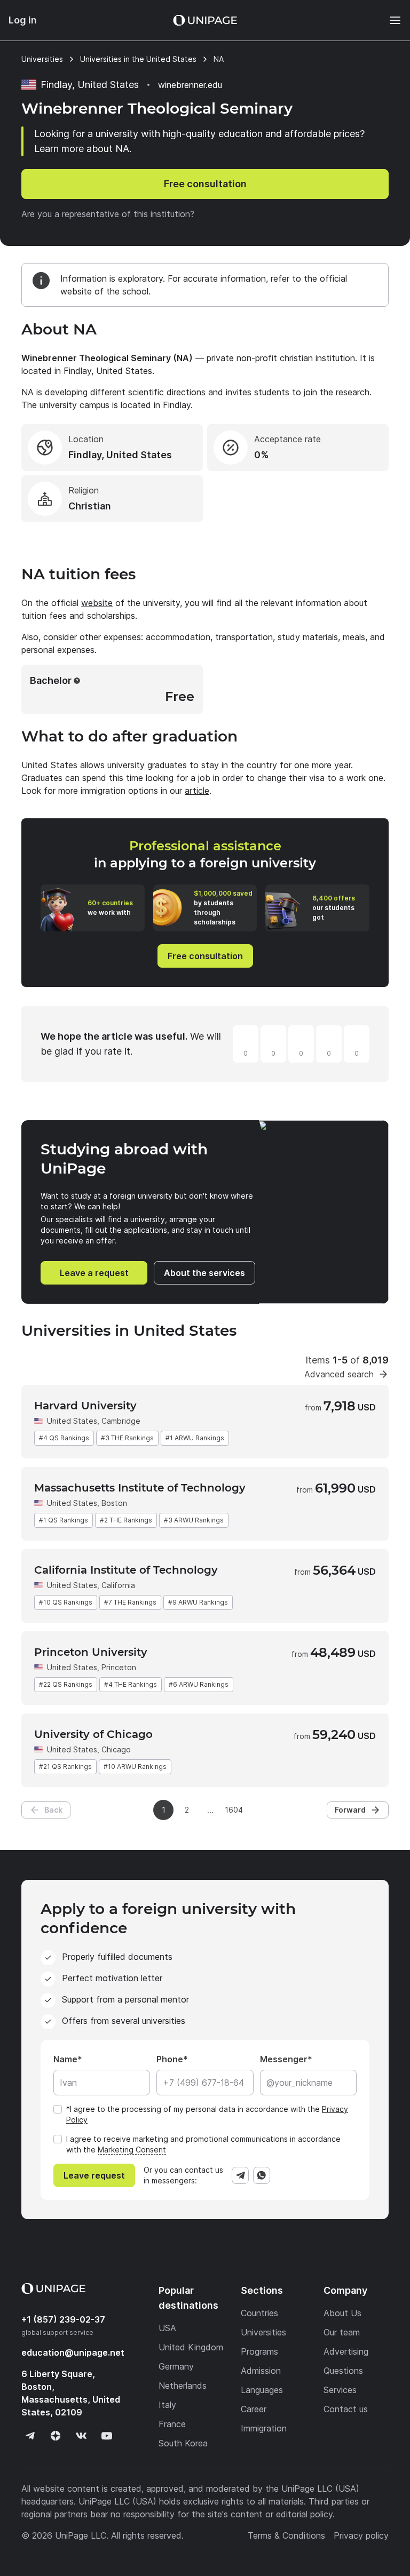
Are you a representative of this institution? (108, 214)
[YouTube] (107, 2436)
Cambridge (121, 1421)
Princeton (119, 1667)
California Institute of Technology (126, 1570)
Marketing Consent (132, 2150)
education (73, 2352)
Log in (23, 20)
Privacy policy (361, 2535)
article (197, 791)
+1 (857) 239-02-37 (63, 2319)
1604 (234, 1810)
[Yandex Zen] (56, 2436)
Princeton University (91, 1652)
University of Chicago (93, 1734)
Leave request (94, 2175)
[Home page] (205, 20)
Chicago (116, 1749)
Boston (114, 1503)
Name (65, 2059)
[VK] (81, 2436)
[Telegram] (240, 2175)
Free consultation (205, 184)
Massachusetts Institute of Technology (140, 1488)
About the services (204, 1273)
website (97, 603)
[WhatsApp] (262, 2175)
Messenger (284, 2059)
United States (72, 1421)
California (118, 1585)
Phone (170, 2059)
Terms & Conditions (286, 2535)
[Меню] (390, 20)
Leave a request (94, 1273)
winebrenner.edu (190, 85)
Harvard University (85, 1406)
